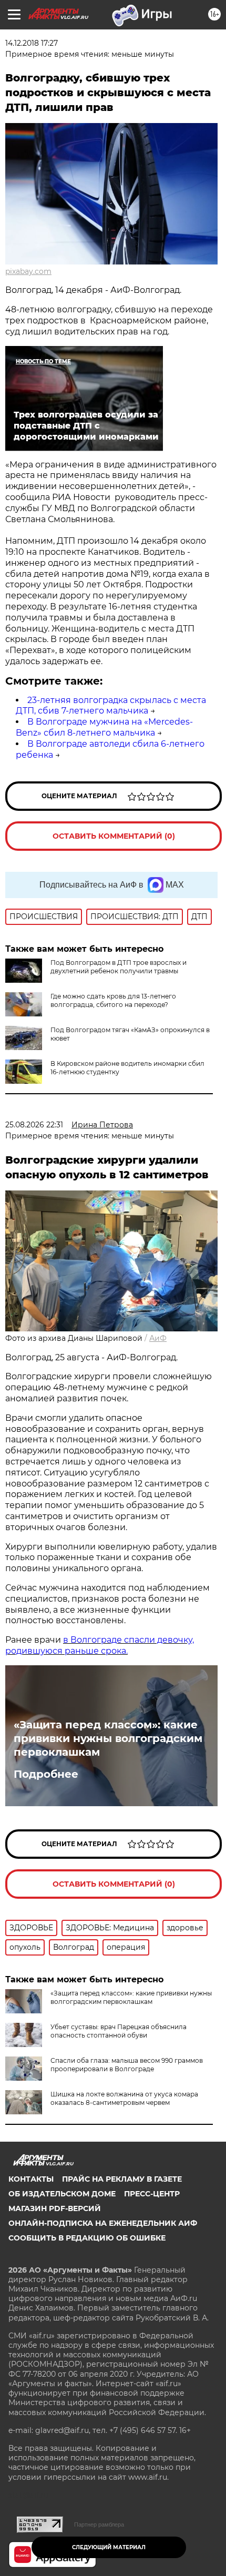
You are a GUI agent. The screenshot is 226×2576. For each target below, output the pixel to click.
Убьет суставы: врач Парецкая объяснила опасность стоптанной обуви (119, 2031)
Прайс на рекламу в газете (122, 2179)
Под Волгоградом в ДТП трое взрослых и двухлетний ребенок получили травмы (119, 967)
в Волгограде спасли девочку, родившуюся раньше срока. (100, 1645)
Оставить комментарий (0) (114, 836)
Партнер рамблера (99, 2524)
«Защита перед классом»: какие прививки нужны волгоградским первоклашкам (108, 1738)
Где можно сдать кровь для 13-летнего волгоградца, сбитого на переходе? (113, 1000)
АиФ (158, 1338)
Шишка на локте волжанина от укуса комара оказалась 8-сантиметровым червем (124, 2098)
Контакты (31, 2179)
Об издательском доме (62, 2194)
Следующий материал (109, 2547)
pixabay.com (28, 271)
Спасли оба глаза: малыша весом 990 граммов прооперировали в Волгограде (127, 2065)
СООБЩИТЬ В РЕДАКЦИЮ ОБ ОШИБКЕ (87, 2238)
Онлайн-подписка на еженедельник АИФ (103, 2223)
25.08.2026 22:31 (34, 1125)
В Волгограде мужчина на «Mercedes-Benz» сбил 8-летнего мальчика (104, 727)
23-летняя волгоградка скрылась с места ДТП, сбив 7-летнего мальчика (111, 706)
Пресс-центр (152, 2194)
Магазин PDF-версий (55, 2208)
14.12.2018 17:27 (32, 43)
